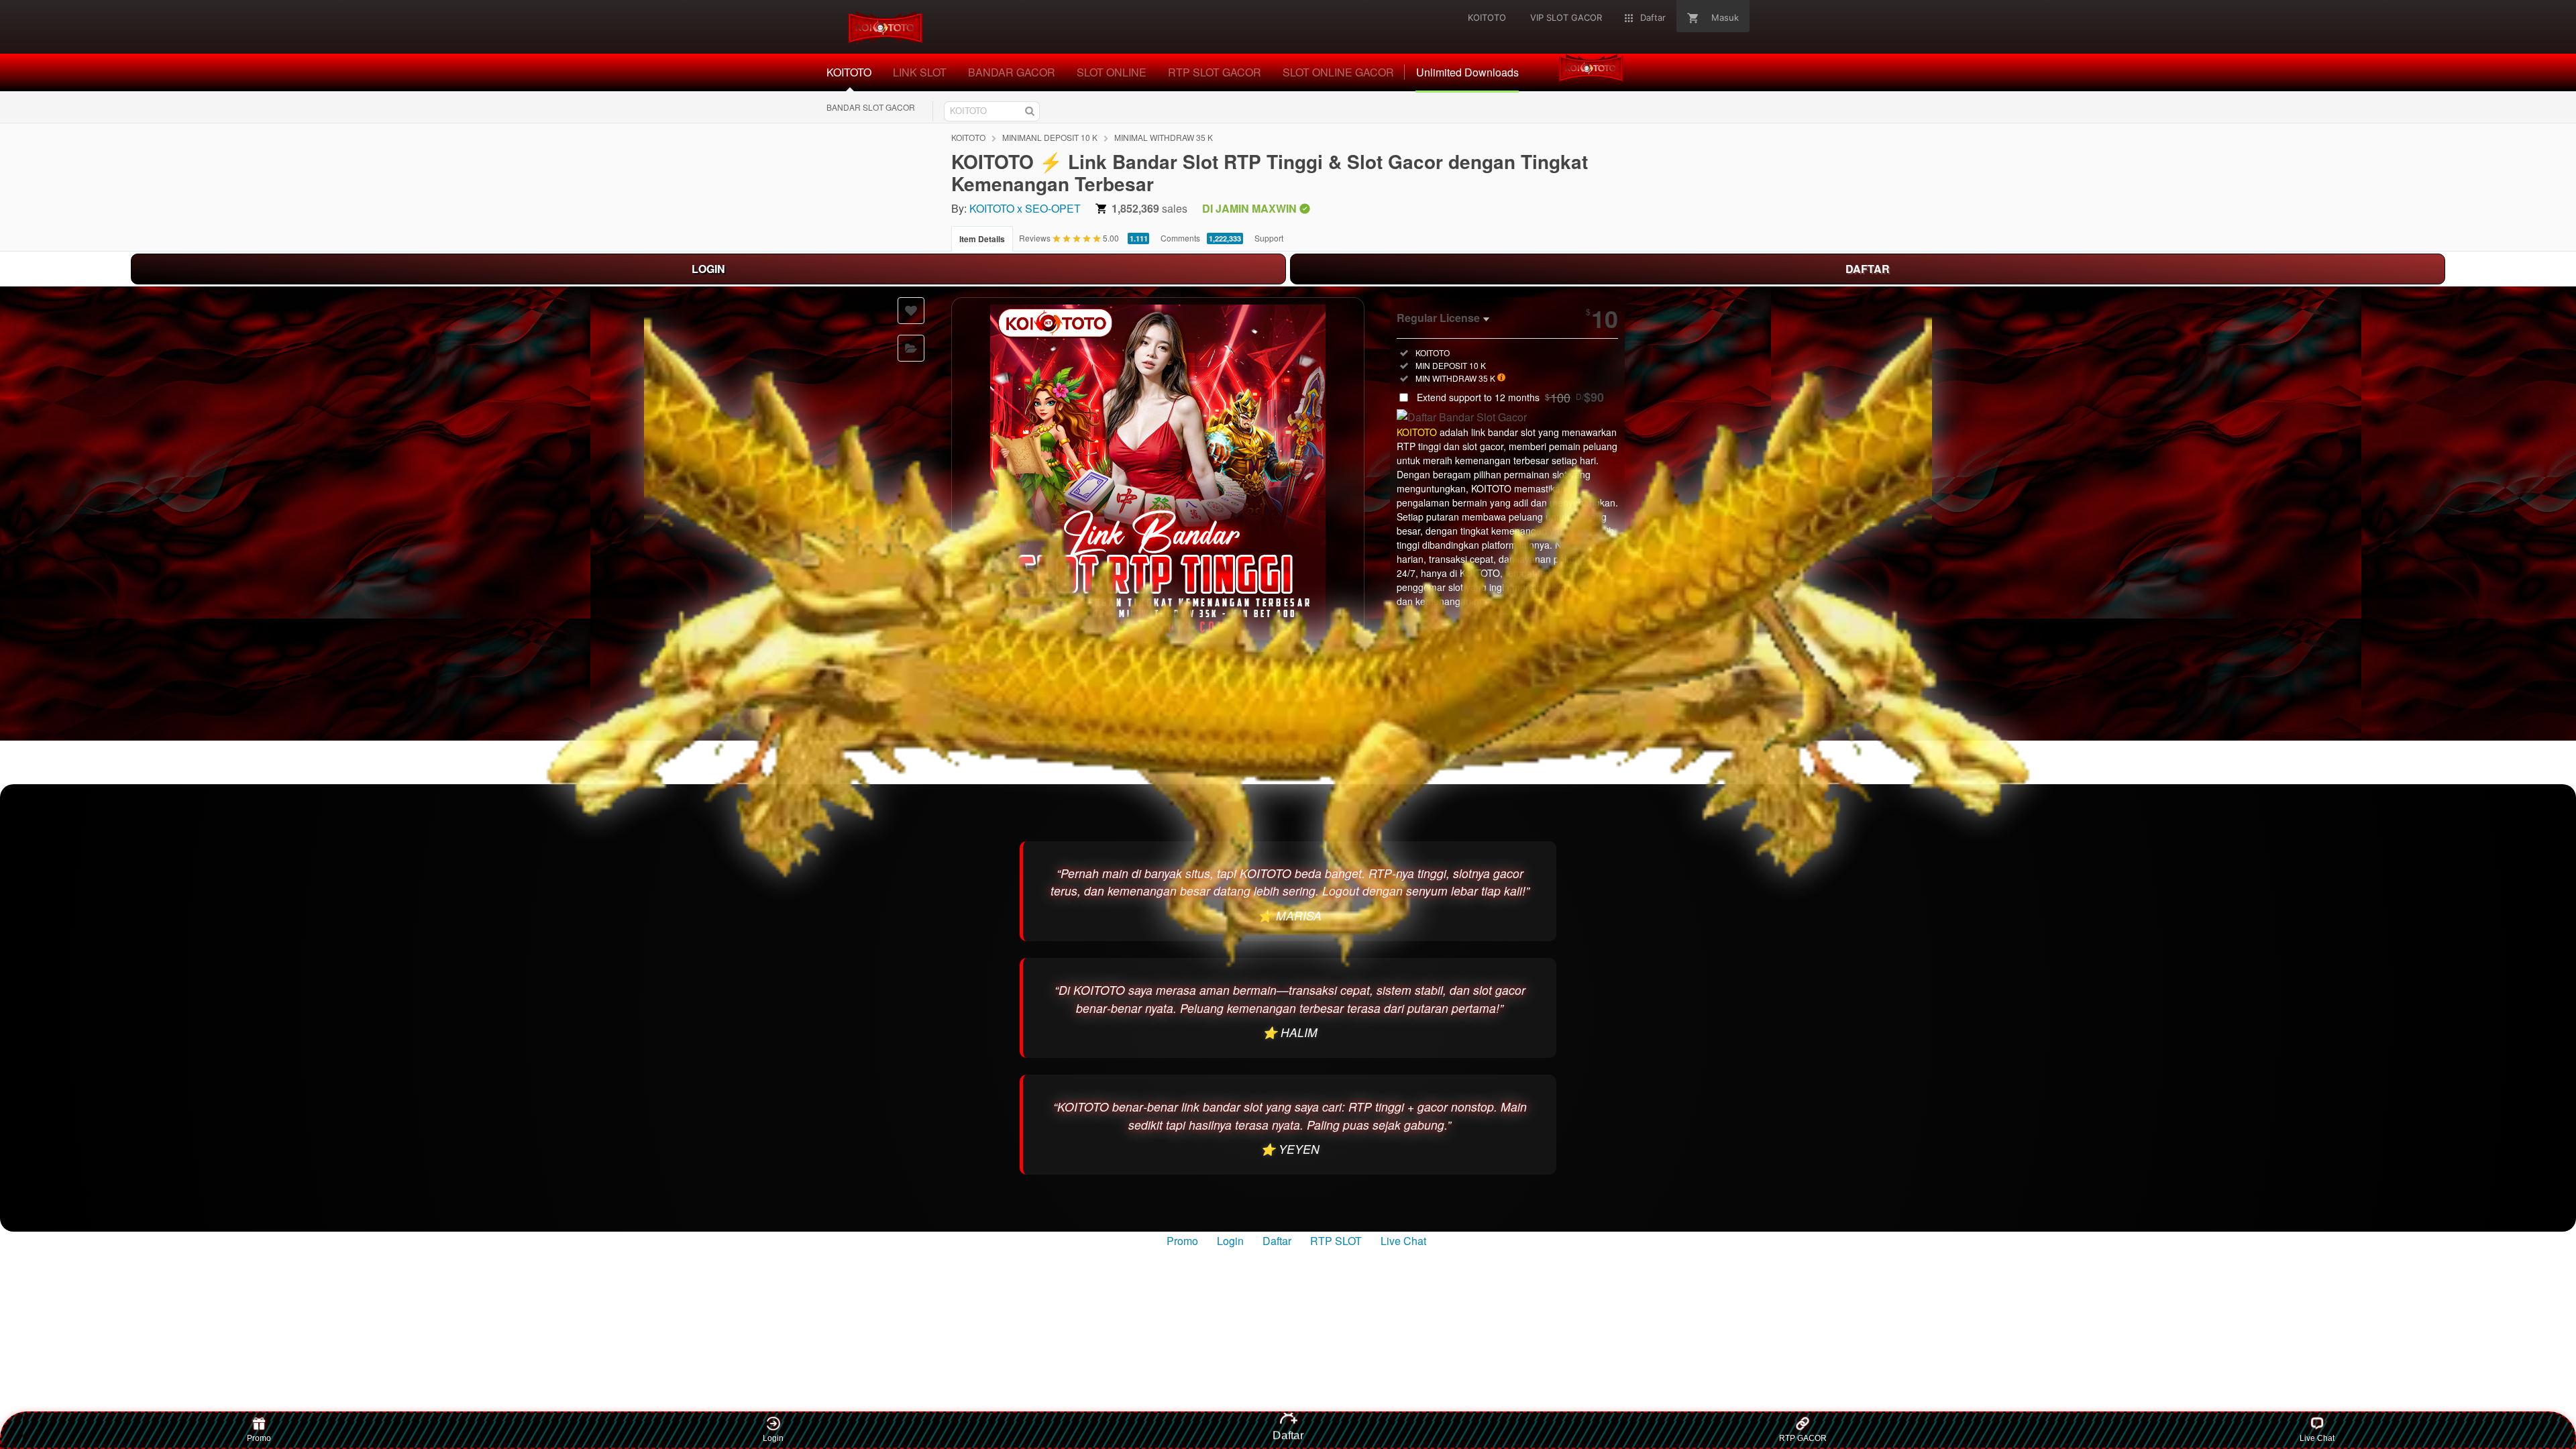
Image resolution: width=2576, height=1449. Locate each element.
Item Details (982, 239)
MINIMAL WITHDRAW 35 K (1164, 137)
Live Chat (1402, 1241)
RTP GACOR (1803, 1438)
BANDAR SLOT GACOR (871, 107)
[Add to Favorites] (911, 311)
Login (1230, 1241)
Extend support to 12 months (1510, 397)
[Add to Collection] (911, 348)
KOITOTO (968, 137)
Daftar (1277, 1241)
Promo (1182, 1241)
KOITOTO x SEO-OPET (1025, 208)
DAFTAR (1868, 269)
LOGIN (708, 269)
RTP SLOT (1336, 1241)
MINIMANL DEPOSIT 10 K (1050, 137)
